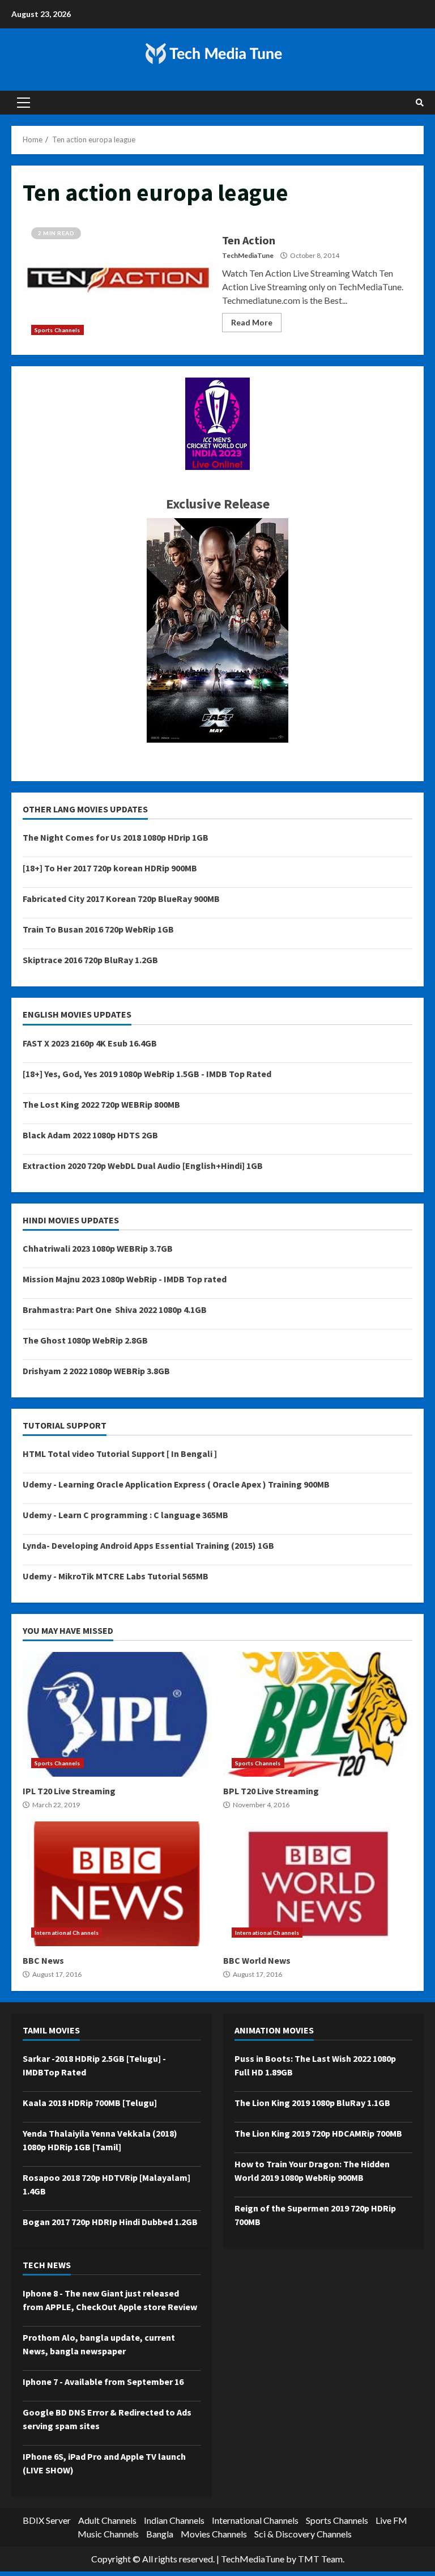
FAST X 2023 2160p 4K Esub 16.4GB (90, 1043)
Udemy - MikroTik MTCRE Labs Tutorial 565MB (116, 1576)
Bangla (160, 2534)
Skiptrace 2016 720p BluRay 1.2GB (90, 960)
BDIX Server (47, 2520)
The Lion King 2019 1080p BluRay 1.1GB (312, 2103)
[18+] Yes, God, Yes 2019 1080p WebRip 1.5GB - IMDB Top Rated (147, 1074)
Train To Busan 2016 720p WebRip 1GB (98, 929)
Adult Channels (107, 2520)
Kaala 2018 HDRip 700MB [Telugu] (90, 2103)
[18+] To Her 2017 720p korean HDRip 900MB (110, 868)
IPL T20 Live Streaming (117, 1714)
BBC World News (318, 1884)
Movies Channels (214, 2534)
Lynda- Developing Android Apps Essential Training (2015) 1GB (148, 1545)
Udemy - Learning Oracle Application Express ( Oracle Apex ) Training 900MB (176, 1484)
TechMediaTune (248, 255)
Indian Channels (174, 2520)
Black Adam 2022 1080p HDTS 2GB (90, 1135)
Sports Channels (57, 330)
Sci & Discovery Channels (303, 2534)
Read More (252, 322)
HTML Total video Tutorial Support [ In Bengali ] (120, 1454)
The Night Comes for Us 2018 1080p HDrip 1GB (116, 837)
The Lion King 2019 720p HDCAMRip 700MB (318, 2133)
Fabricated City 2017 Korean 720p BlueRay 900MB (121, 899)
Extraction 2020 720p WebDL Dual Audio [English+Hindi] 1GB (143, 1166)
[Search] (420, 103)
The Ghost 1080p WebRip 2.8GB (85, 1340)
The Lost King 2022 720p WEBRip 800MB (101, 1104)
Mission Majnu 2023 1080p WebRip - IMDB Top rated (125, 1279)
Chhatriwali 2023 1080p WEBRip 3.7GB (98, 1248)
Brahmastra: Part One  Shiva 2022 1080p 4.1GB (115, 1310)
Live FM (391, 2520)
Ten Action (118, 281)
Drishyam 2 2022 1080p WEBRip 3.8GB (96, 1371)
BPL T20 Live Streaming (318, 1714)
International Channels (67, 1933)
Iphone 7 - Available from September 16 (103, 2382)
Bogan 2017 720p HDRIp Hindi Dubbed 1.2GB (110, 2222)
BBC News (117, 1884)
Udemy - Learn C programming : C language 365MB (125, 1515)
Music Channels (108, 2534)
